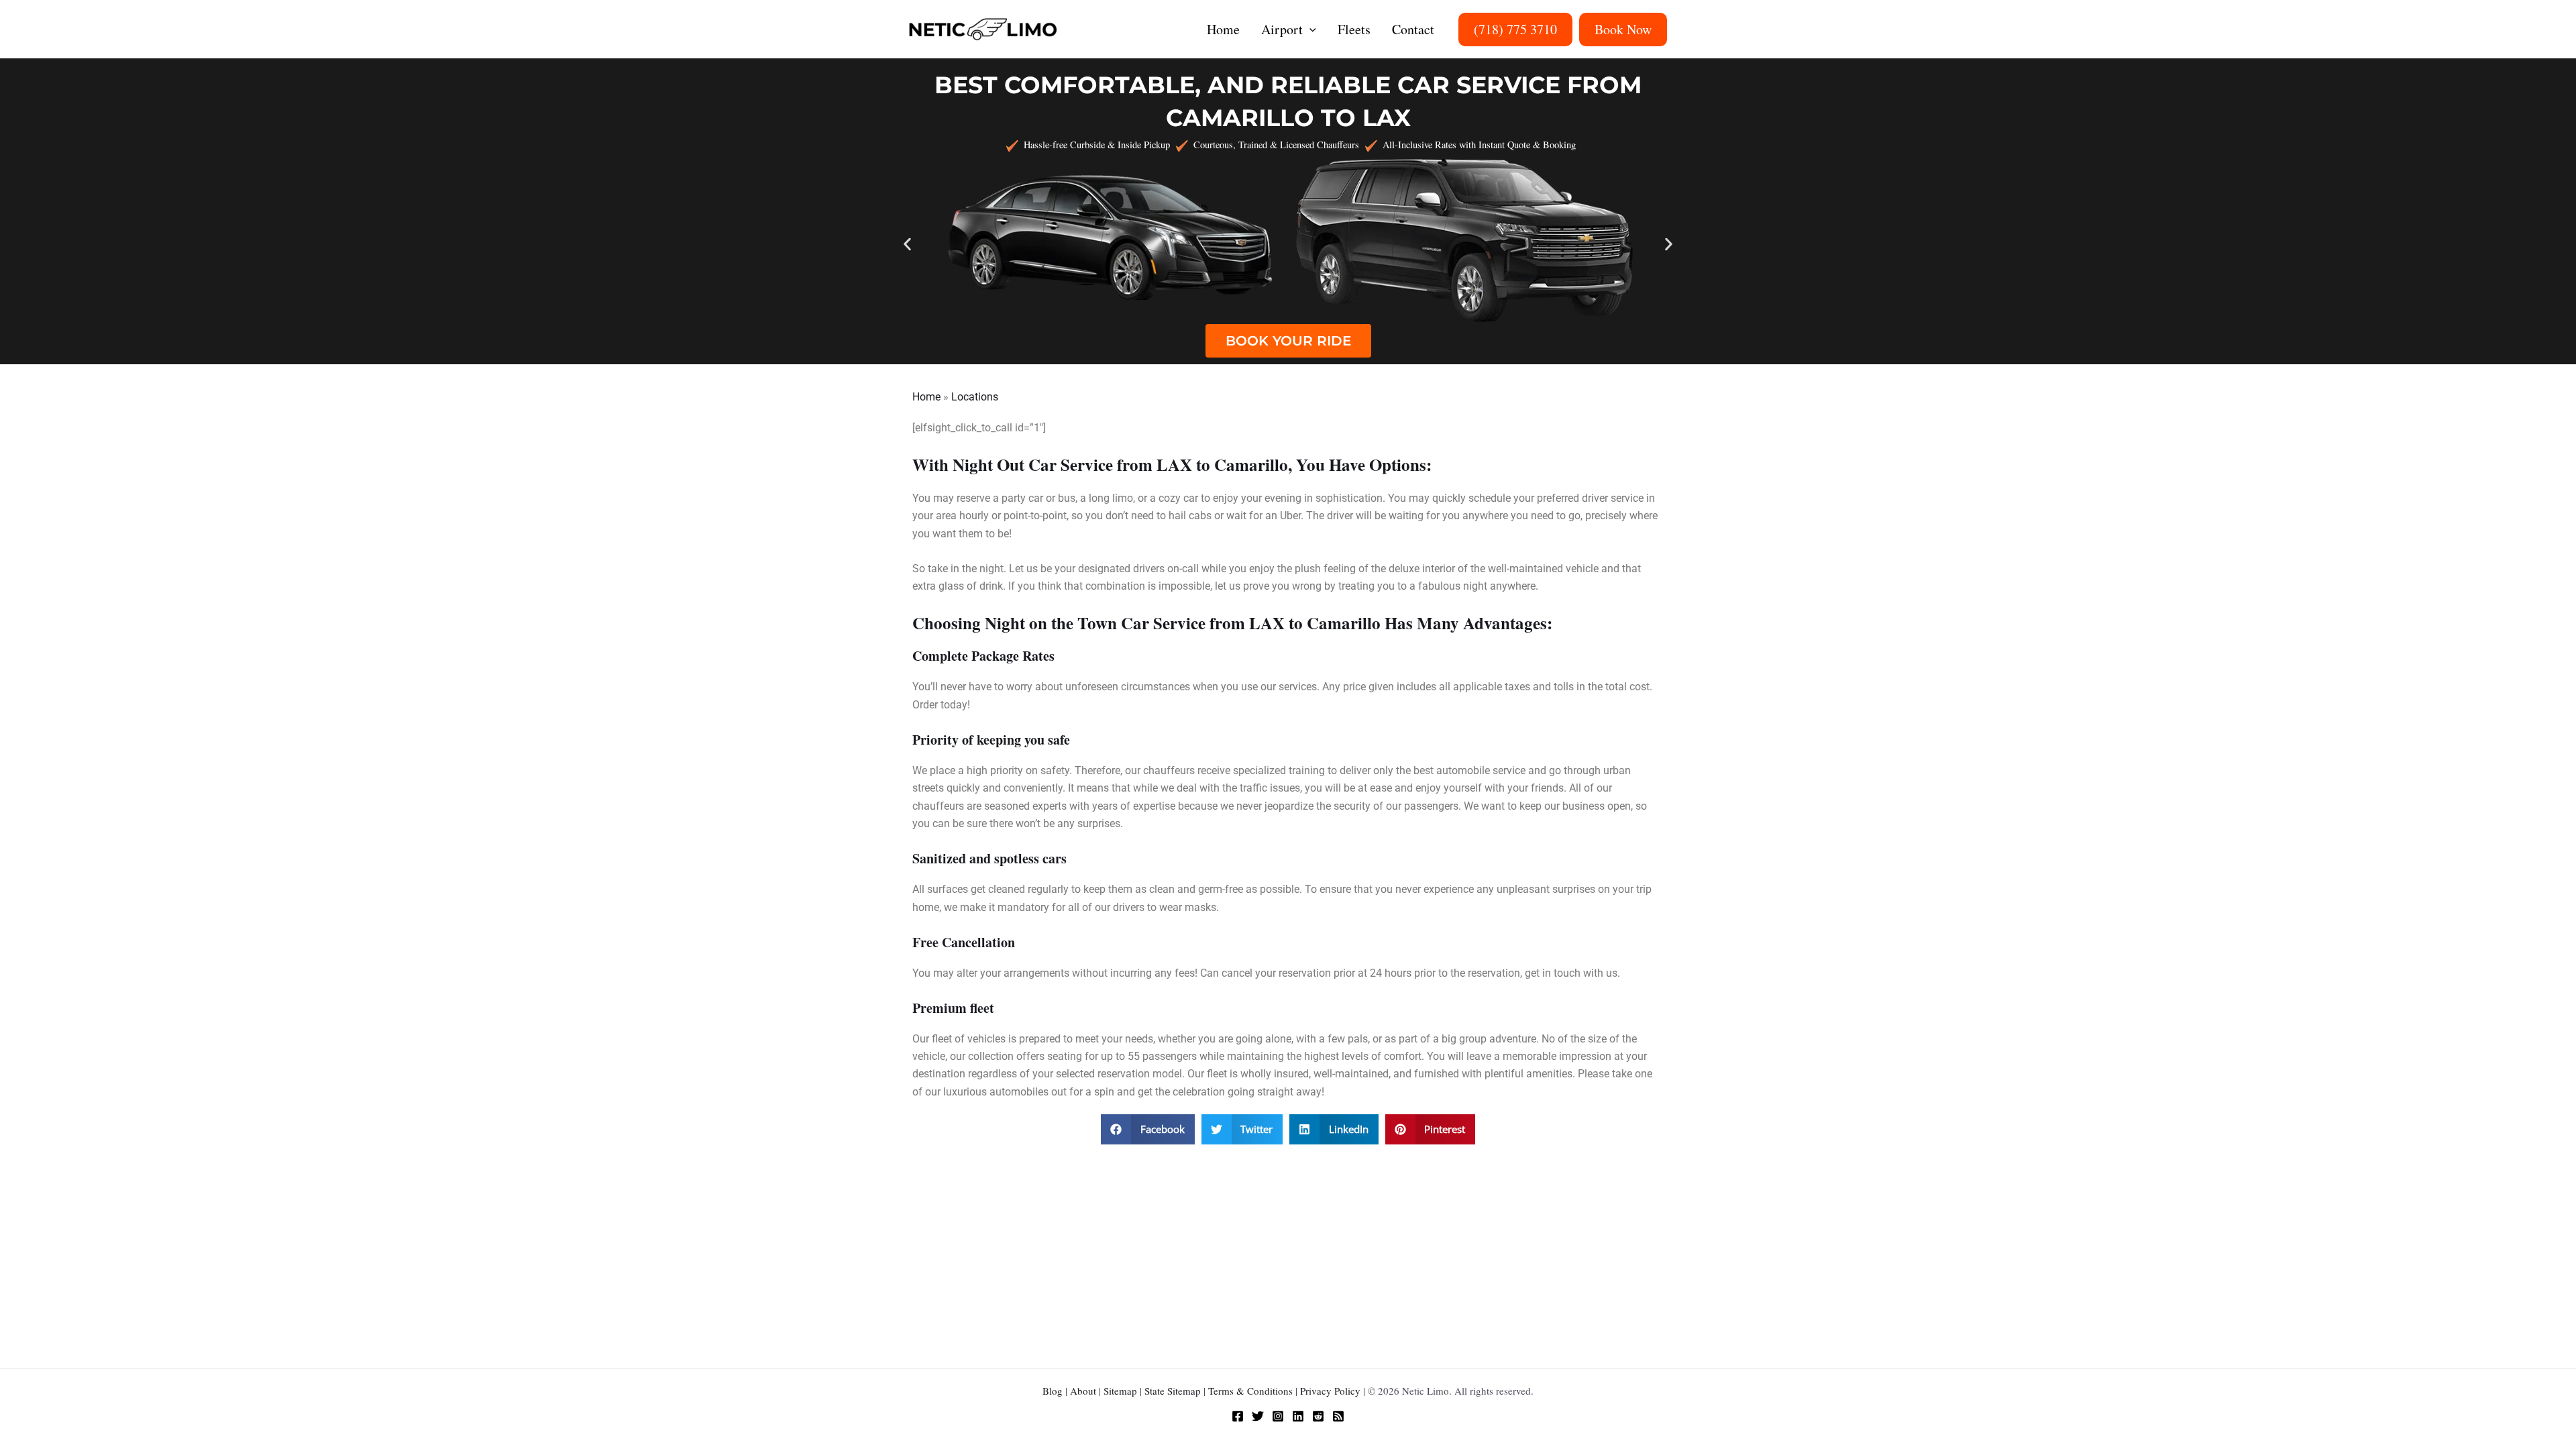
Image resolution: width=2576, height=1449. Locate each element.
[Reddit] (1318, 1416)
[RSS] (1338, 1416)
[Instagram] (1278, 1416)
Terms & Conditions (1250, 1391)
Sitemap (1120, 1391)
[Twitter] (1258, 1416)
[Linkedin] (1298, 1416)
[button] (1309, 30)
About (1083, 1391)
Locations (975, 397)
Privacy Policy (1330, 1391)
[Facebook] (1238, 1416)
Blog (1053, 1391)
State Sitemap (1173, 1391)
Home (926, 397)
